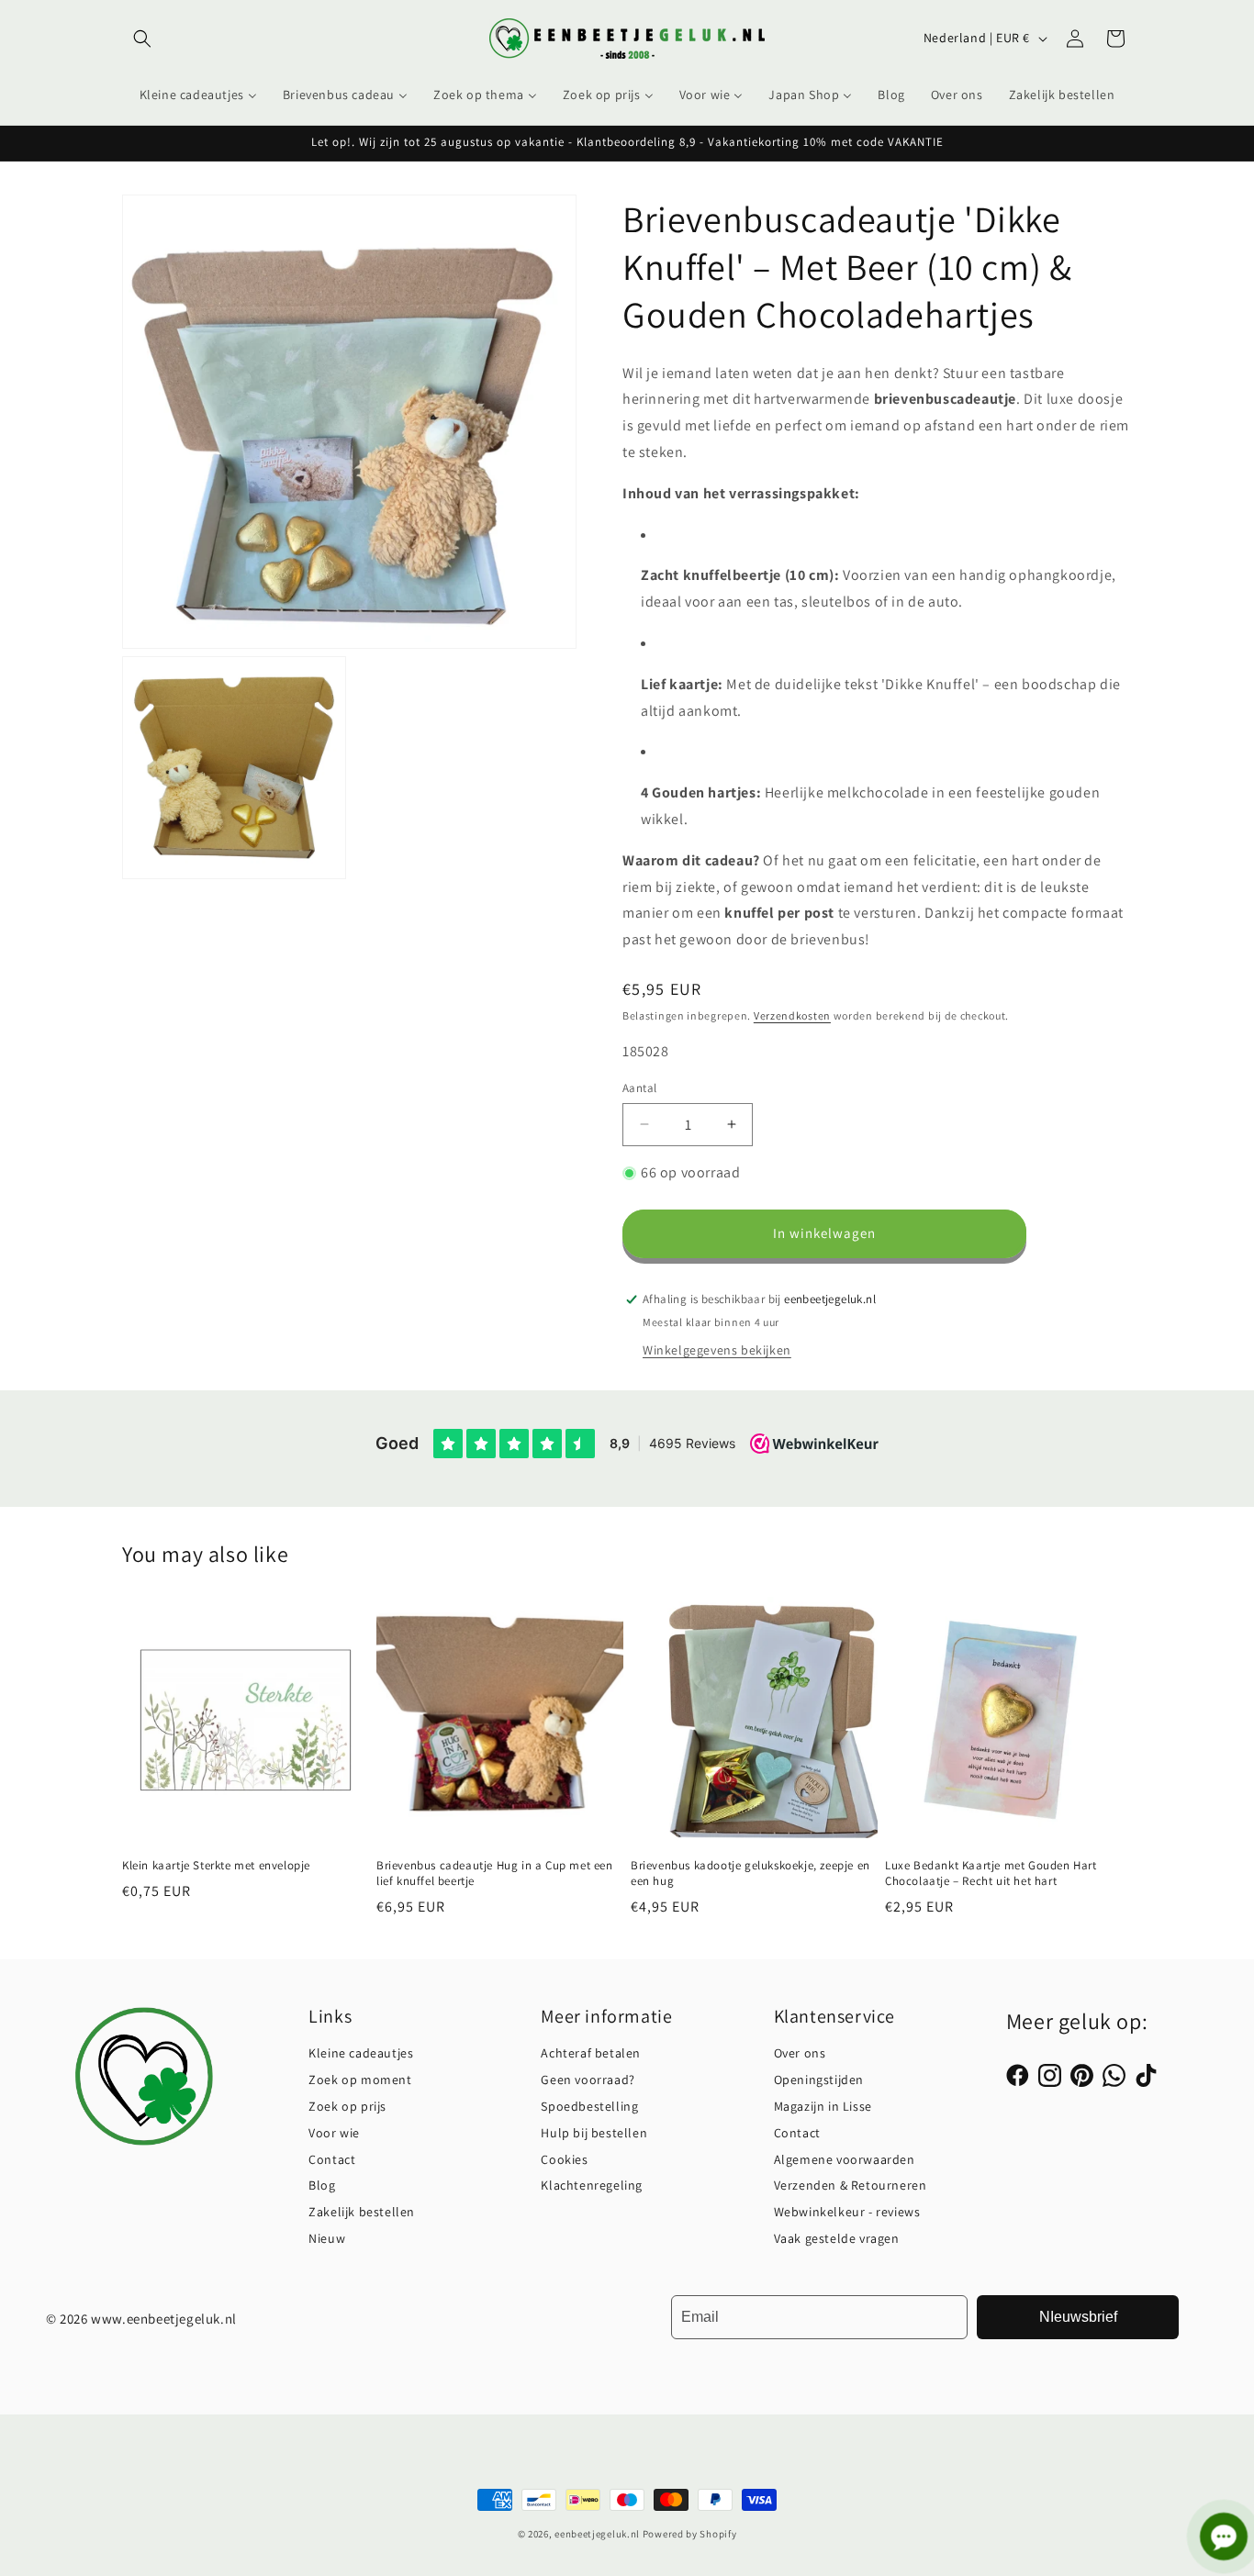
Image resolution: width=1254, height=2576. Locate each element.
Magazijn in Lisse (823, 2106)
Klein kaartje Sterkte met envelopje (216, 1867)
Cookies (564, 2159)
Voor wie (334, 2133)
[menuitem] (198, 95)
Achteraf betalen (591, 2053)
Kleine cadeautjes (361, 2053)
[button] (142, 39)
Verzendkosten (792, 1015)
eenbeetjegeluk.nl (597, 2534)
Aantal (639, 1088)
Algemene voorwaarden (845, 2159)
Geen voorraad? (588, 2080)
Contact (332, 2159)
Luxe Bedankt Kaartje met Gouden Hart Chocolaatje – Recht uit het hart (991, 1874)
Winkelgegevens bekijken (717, 1350)
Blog (322, 2185)
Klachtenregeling (592, 2185)
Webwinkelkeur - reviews (847, 2212)
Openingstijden (819, 2080)
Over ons (800, 2053)
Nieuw (327, 2238)
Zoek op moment (360, 2080)
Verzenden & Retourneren (851, 2185)
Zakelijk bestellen (362, 2212)
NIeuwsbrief (1078, 2317)
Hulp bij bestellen (594, 2133)
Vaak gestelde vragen (837, 2238)
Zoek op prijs (347, 2106)
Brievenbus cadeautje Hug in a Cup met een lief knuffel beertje (495, 1874)
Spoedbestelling (589, 2106)
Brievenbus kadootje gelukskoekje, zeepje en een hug (750, 1874)
